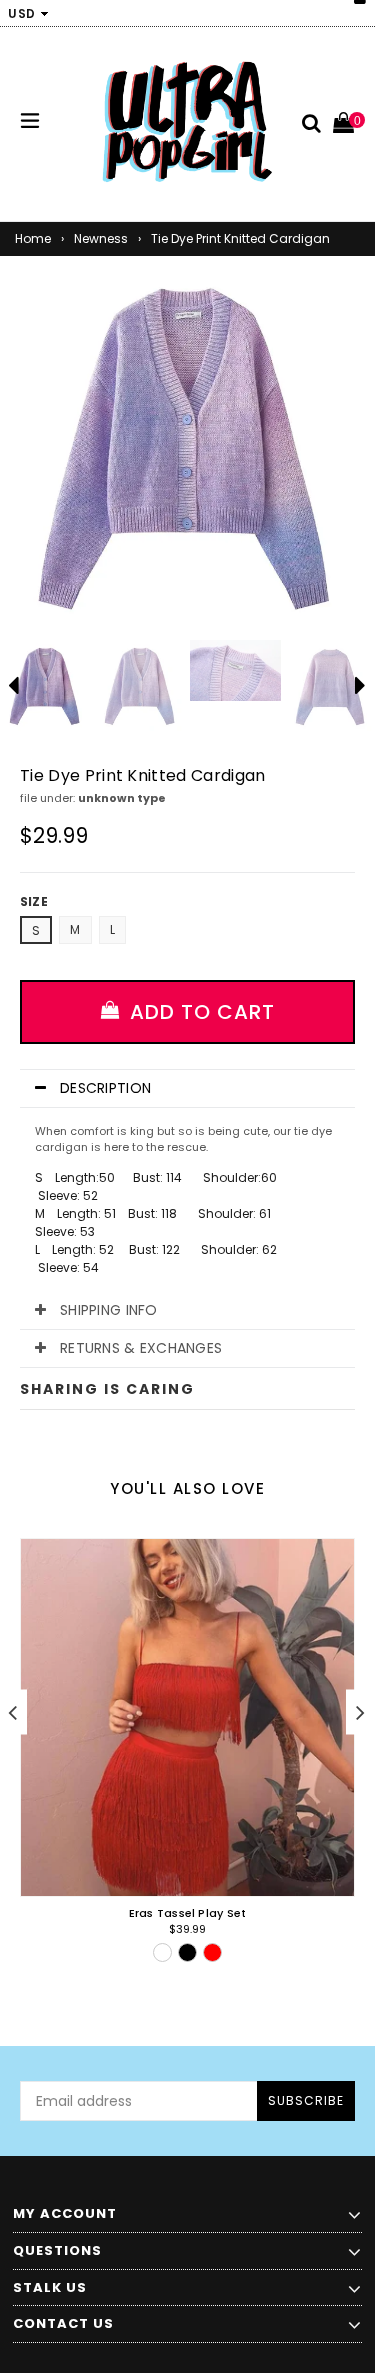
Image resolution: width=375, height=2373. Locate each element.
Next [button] (360, 1712)
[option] (140, 685)
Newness (101, 238)
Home (33, 238)
